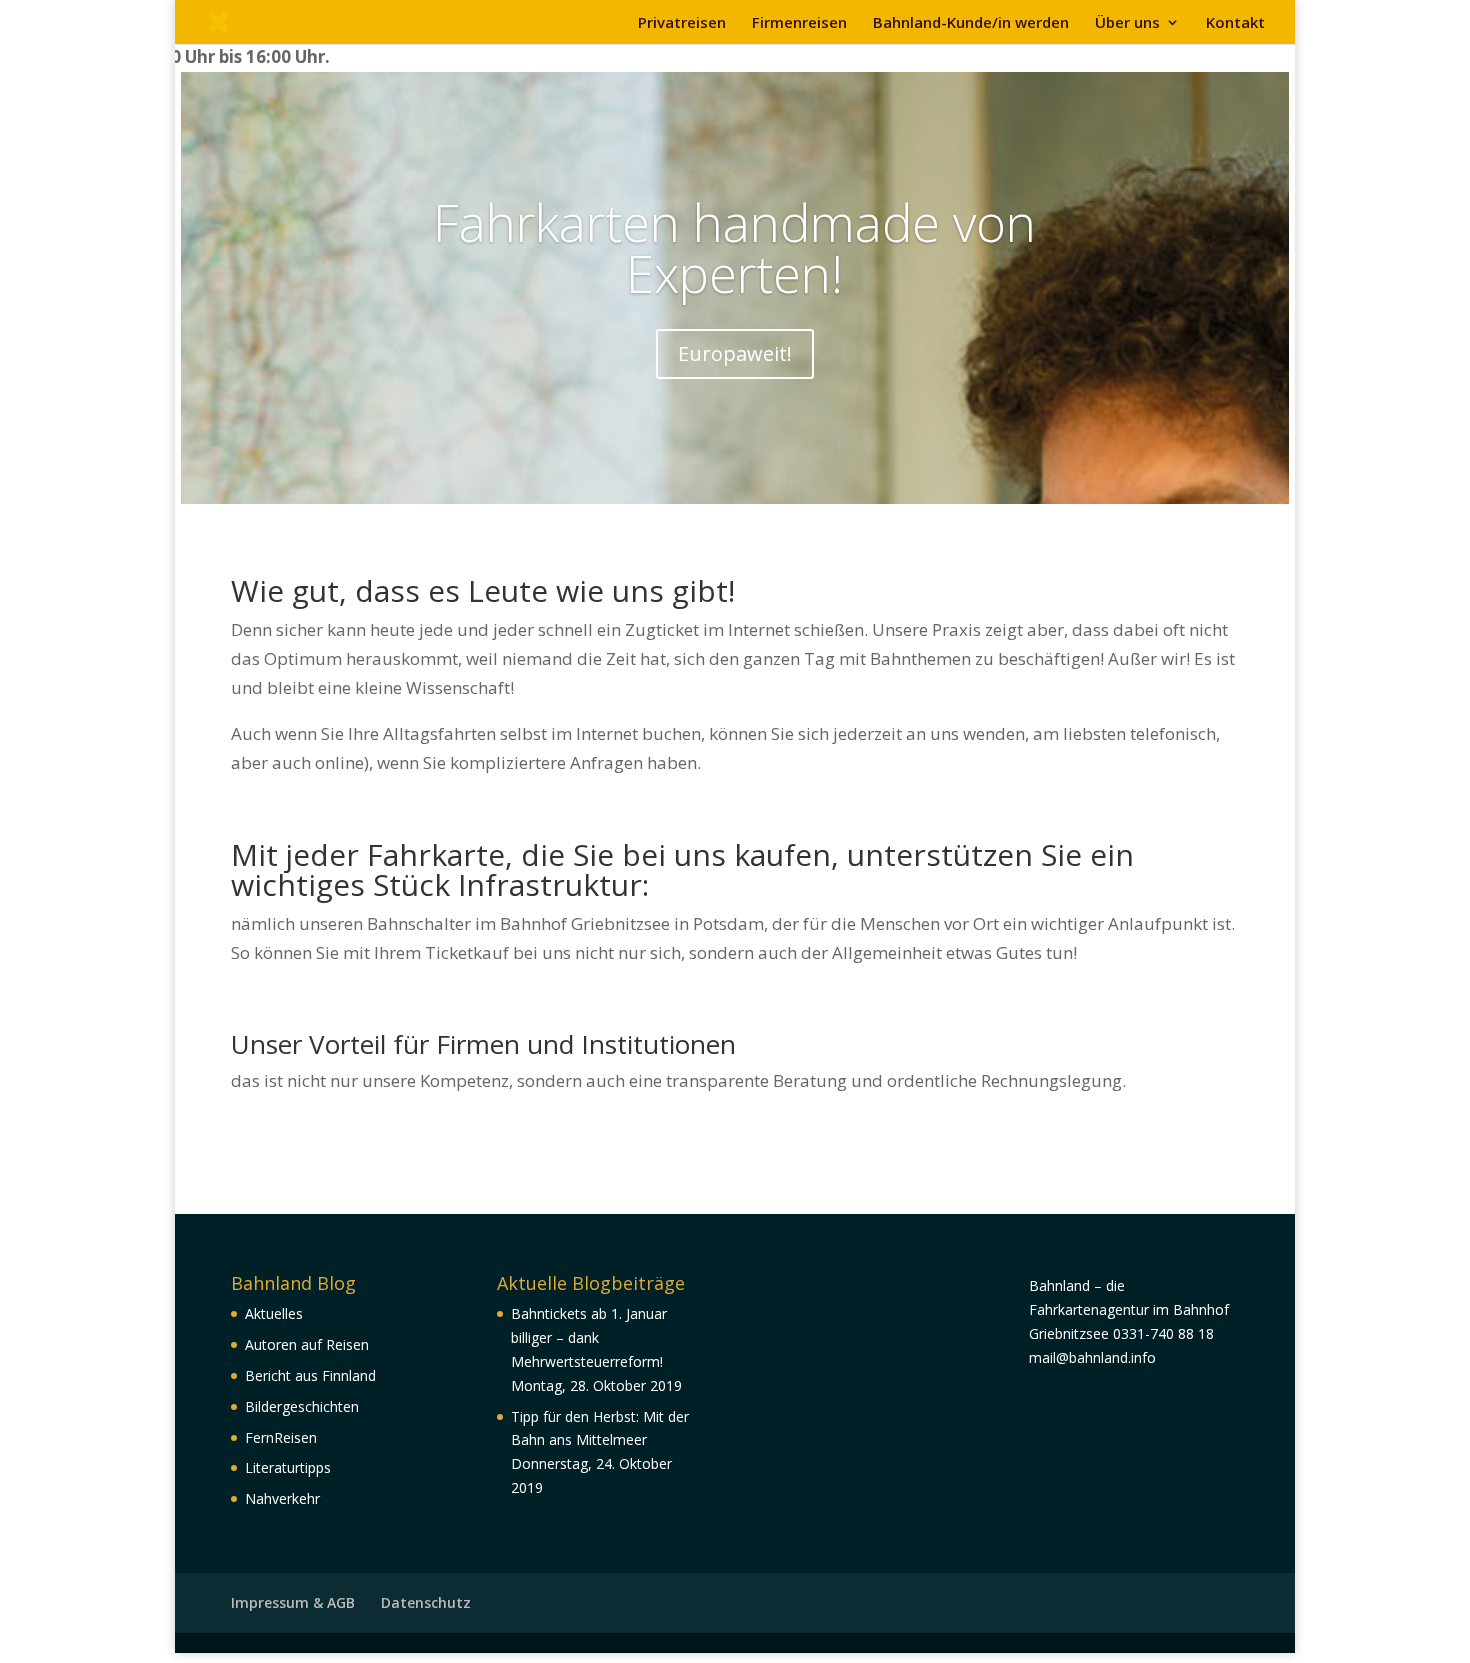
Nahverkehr (282, 1498)
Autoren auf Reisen (307, 1344)
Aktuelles (274, 1313)
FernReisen (281, 1437)
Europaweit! (735, 353)
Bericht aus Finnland (310, 1375)
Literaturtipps (288, 1467)
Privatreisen (682, 23)
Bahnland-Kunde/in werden (971, 23)
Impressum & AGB (293, 1602)
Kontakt (1235, 23)
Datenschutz (426, 1602)
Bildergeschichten (302, 1406)
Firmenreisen (799, 23)
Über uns (1127, 23)
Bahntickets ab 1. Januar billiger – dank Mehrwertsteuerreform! (589, 1337)
